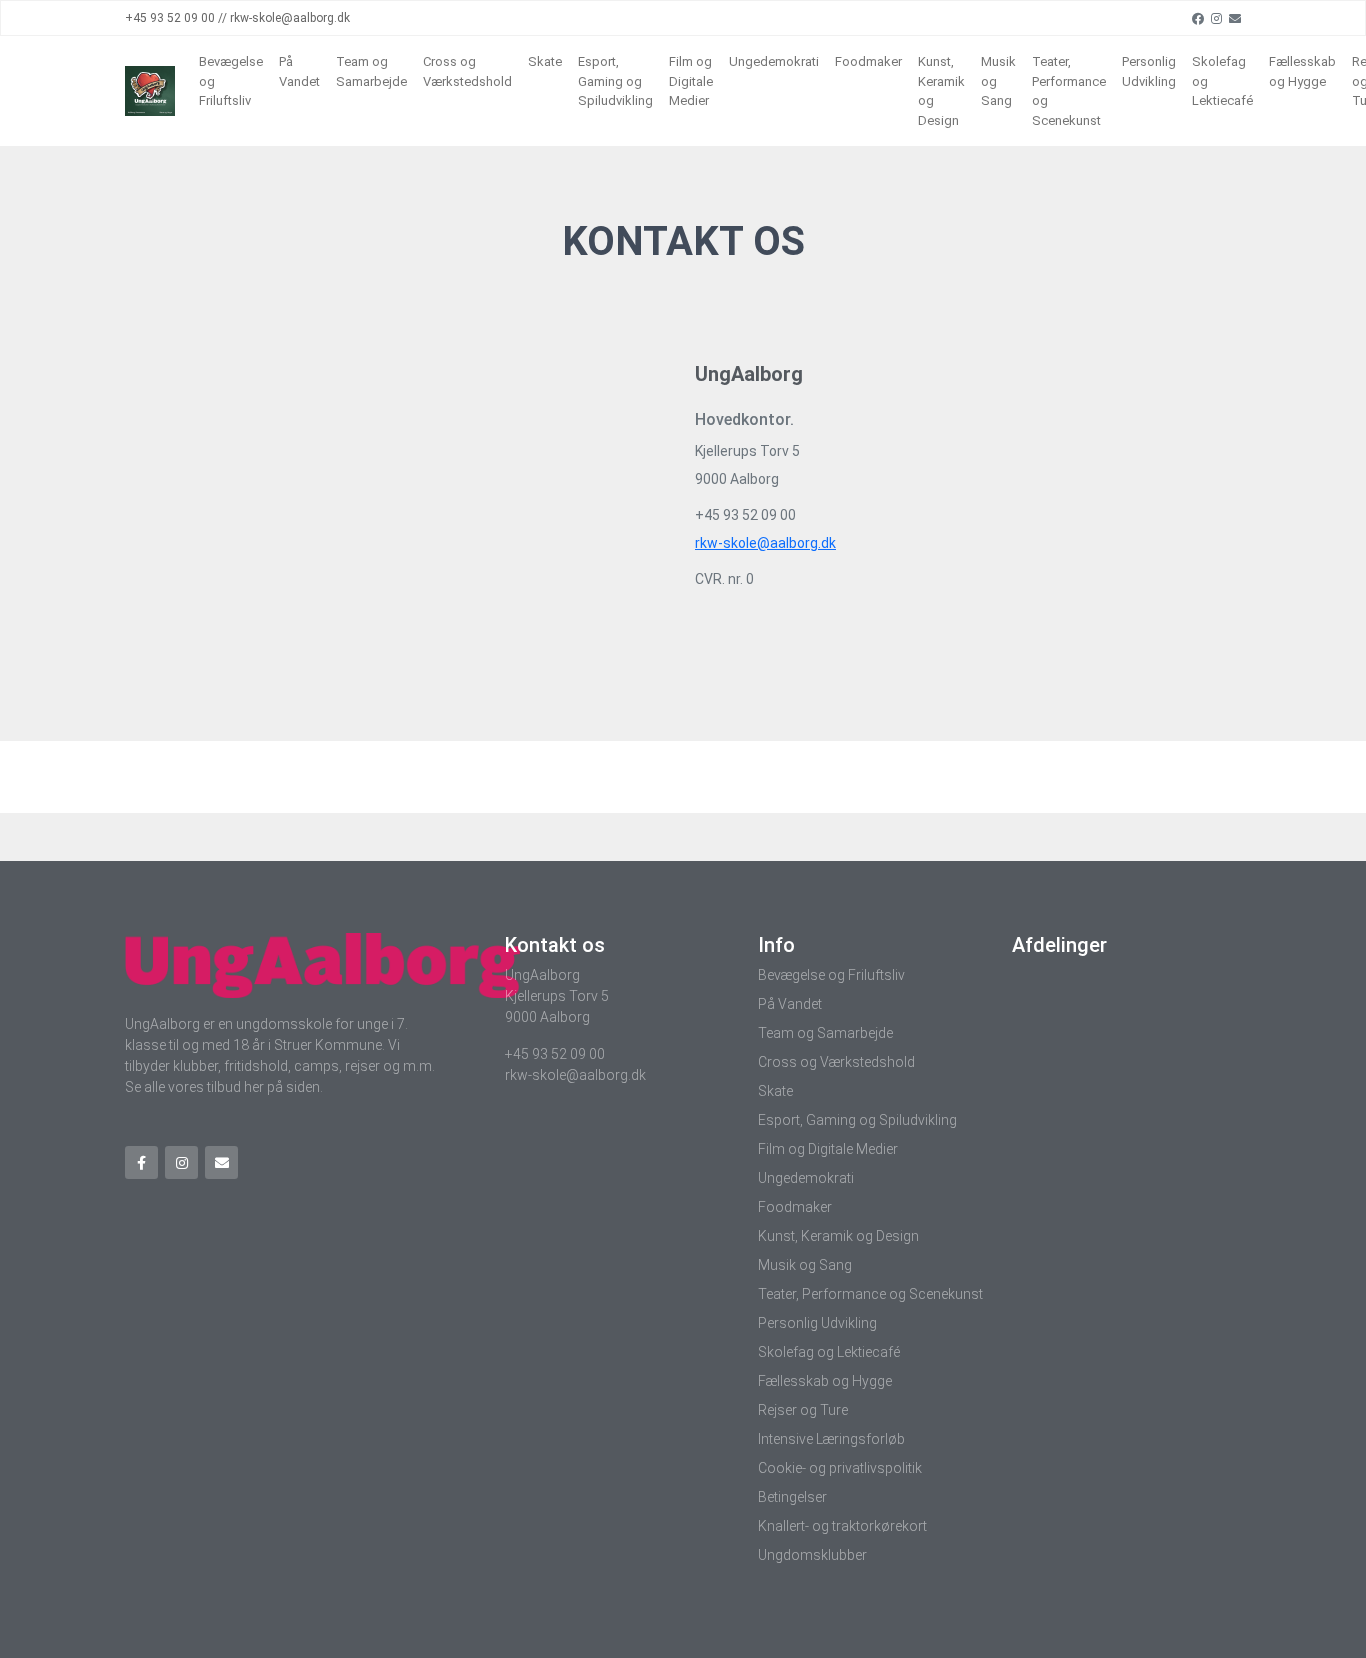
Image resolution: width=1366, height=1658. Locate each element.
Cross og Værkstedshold (467, 71)
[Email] (1235, 18)
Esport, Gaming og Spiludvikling (615, 81)
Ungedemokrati (774, 61)
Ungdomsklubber (812, 1555)
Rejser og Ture (803, 1410)
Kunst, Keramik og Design (941, 91)
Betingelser (792, 1497)
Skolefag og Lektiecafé (1222, 81)
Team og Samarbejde (371, 71)
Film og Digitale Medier (691, 81)
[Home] (150, 91)
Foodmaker (868, 61)
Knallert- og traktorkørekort (842, 1526)
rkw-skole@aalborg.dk (765, 543)
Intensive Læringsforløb (831, 1439)
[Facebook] (1198, 18)
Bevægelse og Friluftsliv (231, 81)
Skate (545, 61)
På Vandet (299, 71)
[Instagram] (1216, 18)
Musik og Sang (998, 81)
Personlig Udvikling (1149, 71)
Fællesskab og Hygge (1302, 71)
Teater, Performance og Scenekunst (1069, 91)
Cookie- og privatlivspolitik (840, 1468)
